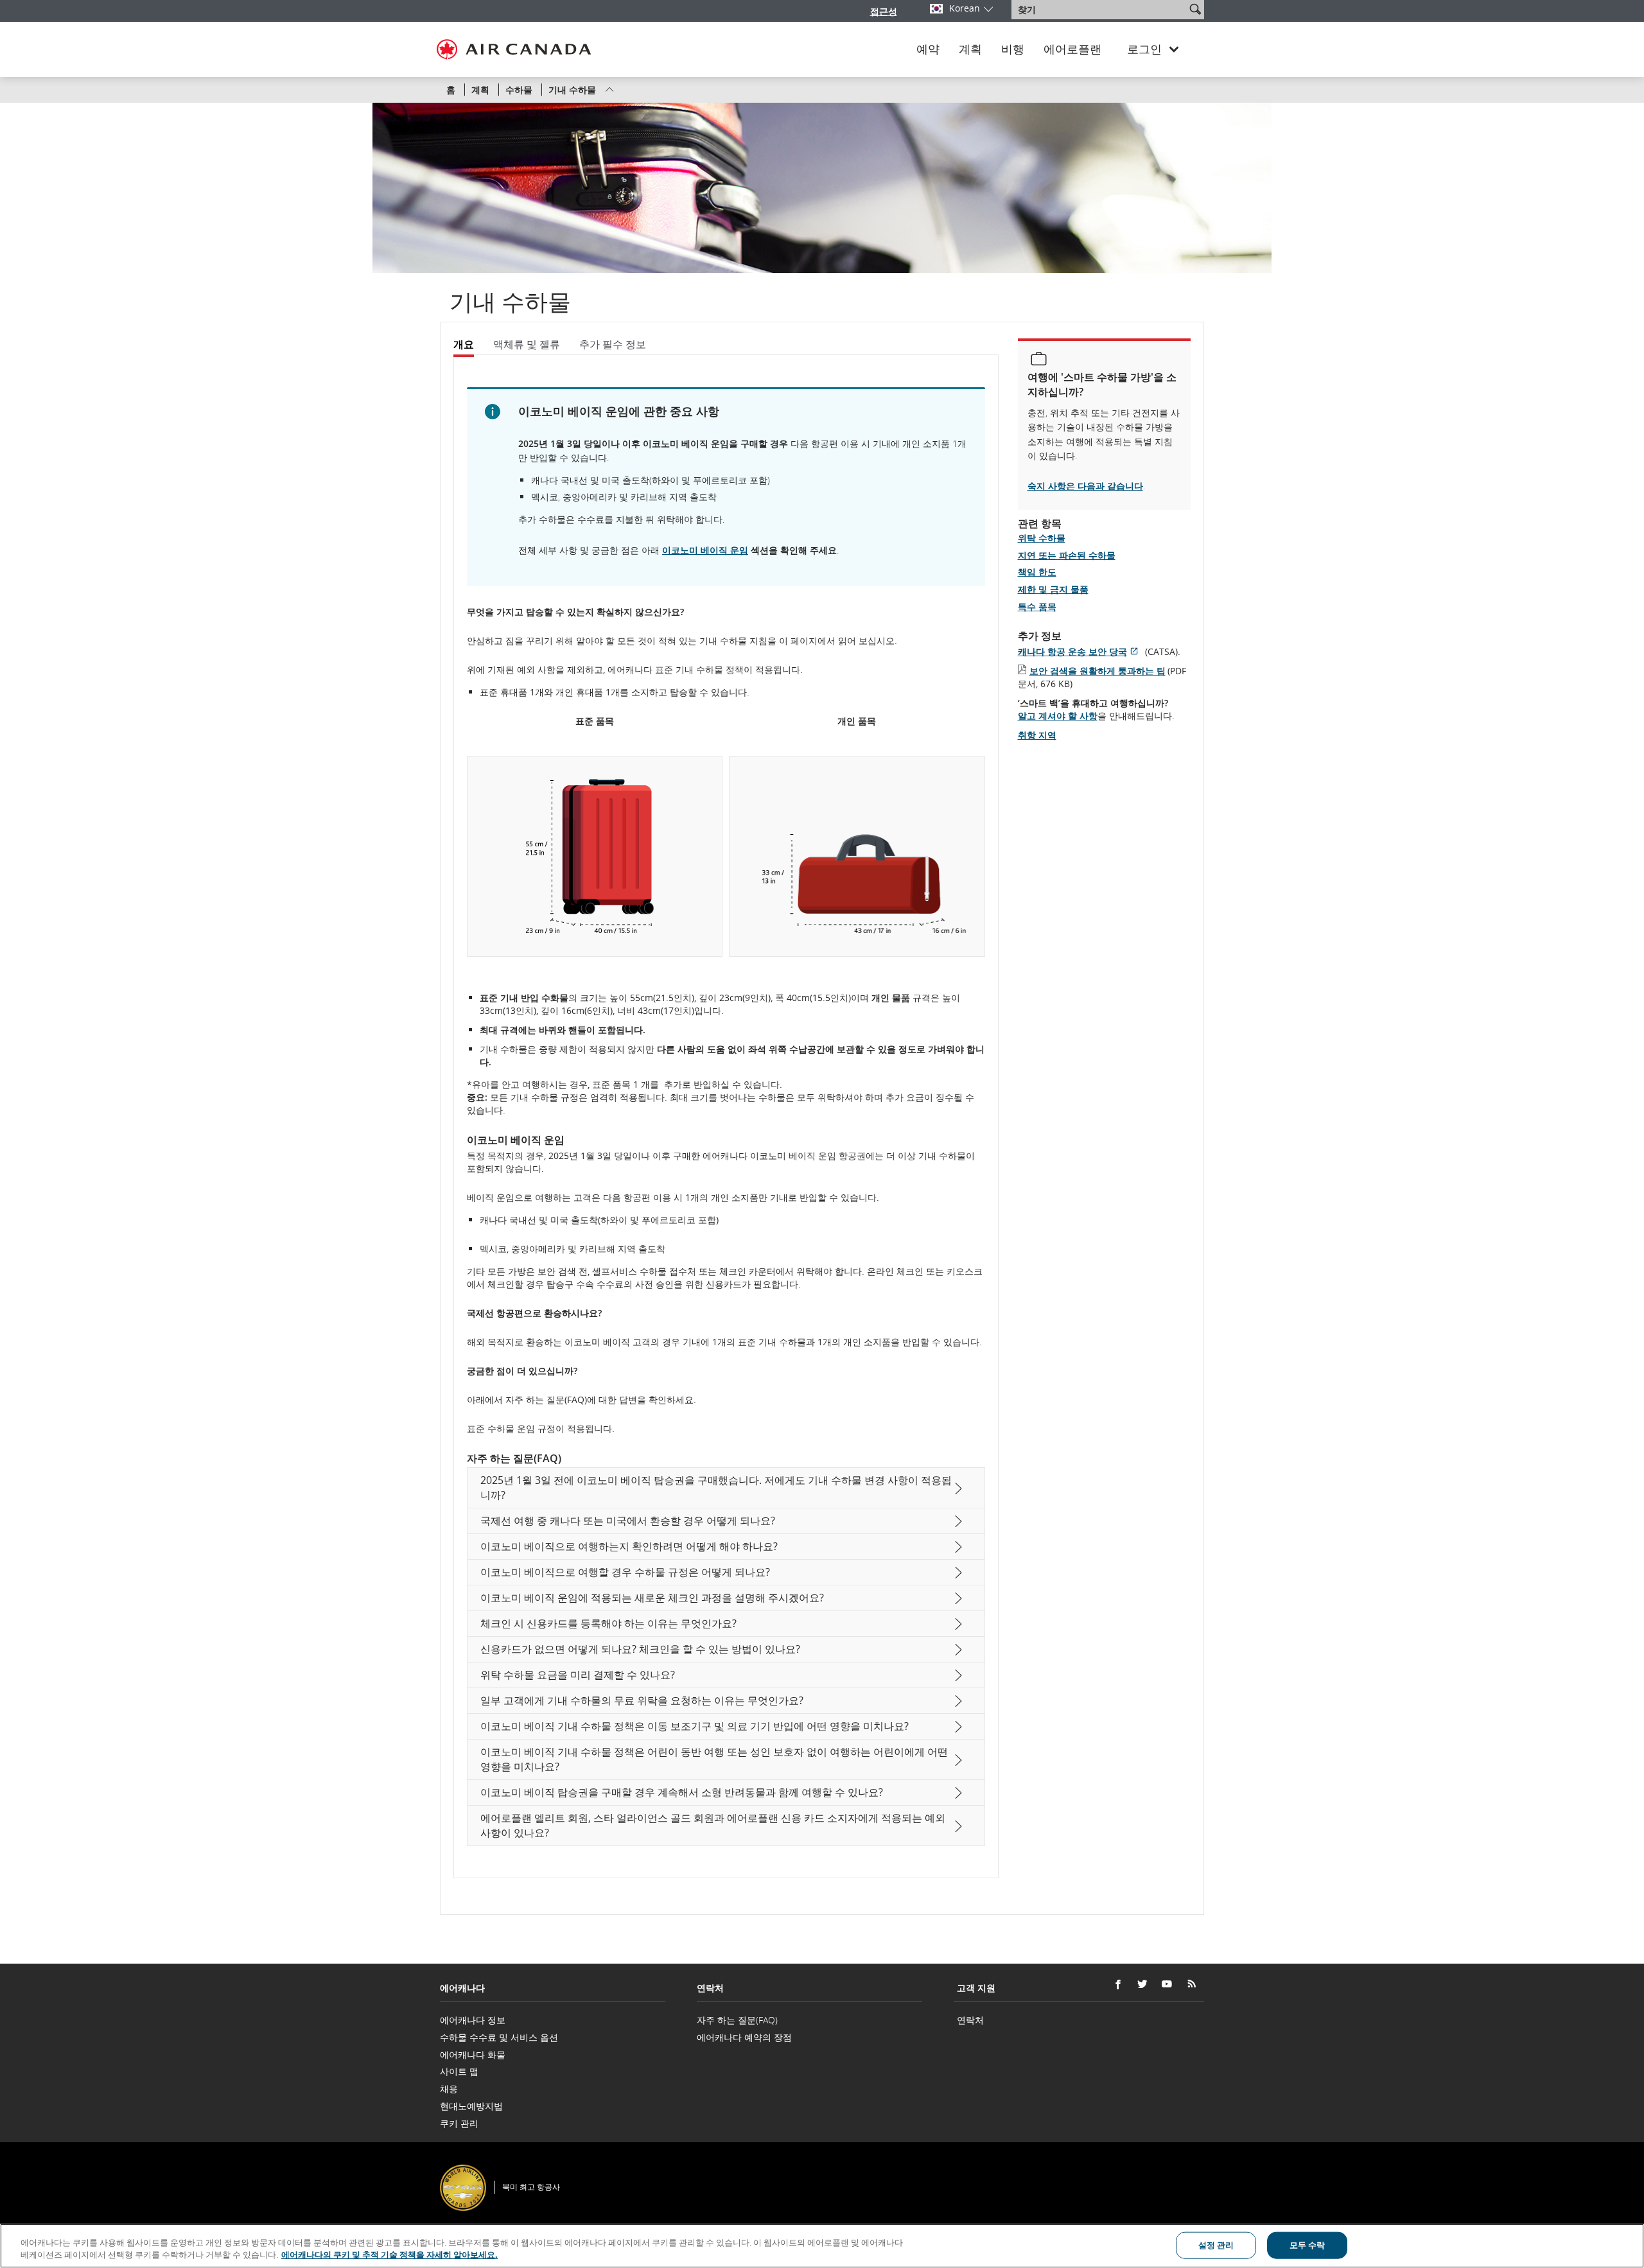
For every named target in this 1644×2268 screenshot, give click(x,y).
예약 (928, 49)
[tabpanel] (726, 1116)
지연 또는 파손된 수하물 (1067, 555)
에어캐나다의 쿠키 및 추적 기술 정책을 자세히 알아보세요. (389, 2255)
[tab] (468, 345)
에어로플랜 (1072, 49)
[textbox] (1100, 10)
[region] (822, 2246)
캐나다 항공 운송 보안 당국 (1080, 651)
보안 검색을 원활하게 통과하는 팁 (1097, 671)
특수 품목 (1037, 606)
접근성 (884, 11)
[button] (1195, 9)
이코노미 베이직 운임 (705, 550)
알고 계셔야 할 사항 (1058, 716)
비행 (1013, 49)
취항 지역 (1037, 735)
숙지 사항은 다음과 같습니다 (1085, 486)
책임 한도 (1037, 572)
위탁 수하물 (1042, 538)
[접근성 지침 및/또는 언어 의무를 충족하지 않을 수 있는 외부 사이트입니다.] (1206, 2170)
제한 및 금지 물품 (1053, 589)
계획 (970, 49)
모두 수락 (1307, 2245)
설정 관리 (1216, 2245)
